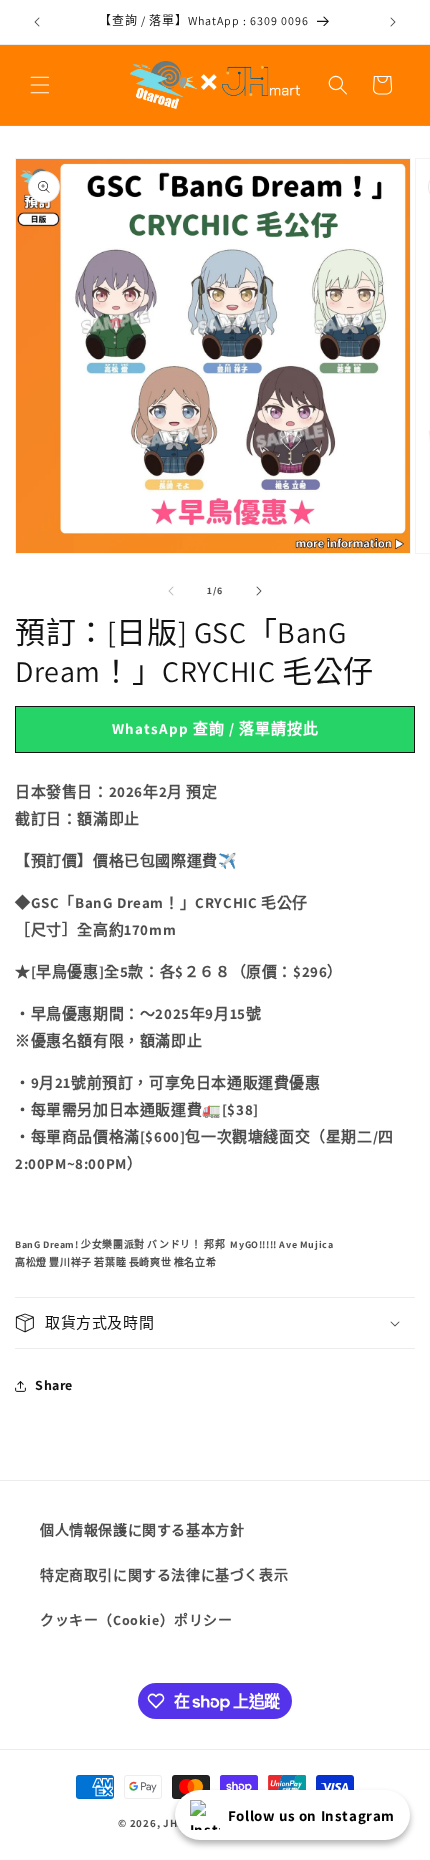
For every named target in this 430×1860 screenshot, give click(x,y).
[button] (40, 85)
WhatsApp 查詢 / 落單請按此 (215, 728)
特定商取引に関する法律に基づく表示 (164, 1575)
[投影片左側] (171, 591)
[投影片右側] (259, 591)
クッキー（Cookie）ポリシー (136, 1620)
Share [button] (54, 1385)
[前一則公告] (37, 22)
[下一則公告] (393, 22)
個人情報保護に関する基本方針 (142, 1530)
